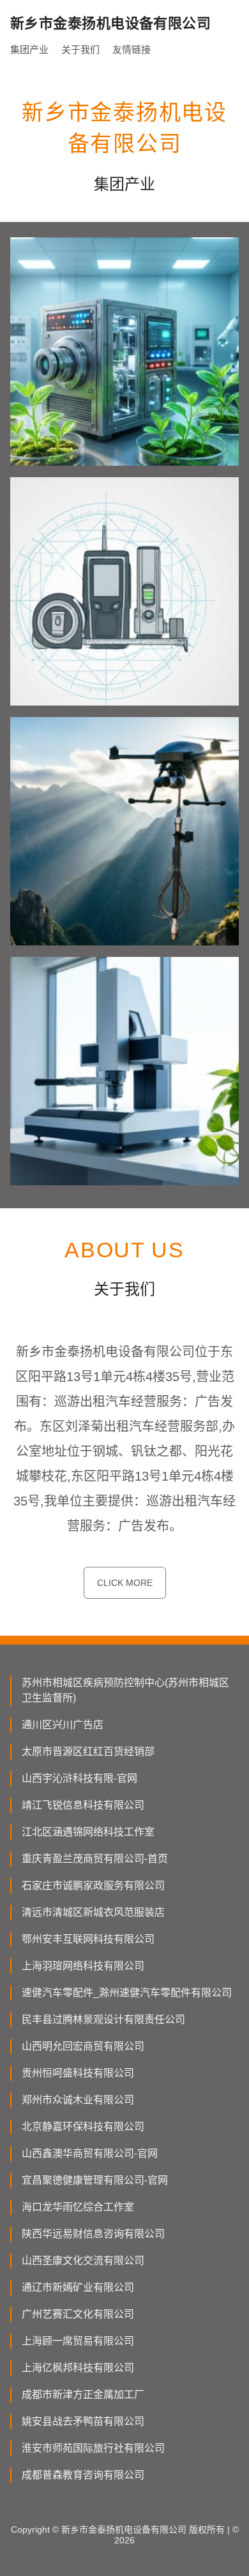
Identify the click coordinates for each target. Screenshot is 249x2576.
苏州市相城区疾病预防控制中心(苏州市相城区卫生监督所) (125, 1690)
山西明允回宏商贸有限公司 (83, 2046)
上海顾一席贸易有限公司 (78, 2341)
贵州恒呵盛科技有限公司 (78, 2073)
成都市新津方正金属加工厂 (83, 2395)
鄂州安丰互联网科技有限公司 (88, 1939)
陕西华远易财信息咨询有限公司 (93, 2234)
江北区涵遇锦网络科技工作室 (88, 1832)
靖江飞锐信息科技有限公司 (83, 1805)
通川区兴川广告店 (63, 1725)
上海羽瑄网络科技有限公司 (83, 1966)
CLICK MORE (125, 1583)
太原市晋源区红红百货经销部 (88, 1751)
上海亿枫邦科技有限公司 (78, 2368)
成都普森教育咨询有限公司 (83, 2475)
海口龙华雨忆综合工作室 (78, 2207)
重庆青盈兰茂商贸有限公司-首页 (95, 1859)
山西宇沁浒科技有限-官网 (79, 1778)
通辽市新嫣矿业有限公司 (78, 2287)
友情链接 (132, 49)
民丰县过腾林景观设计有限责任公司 (103, 2019)
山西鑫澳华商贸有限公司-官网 (90, 2153)
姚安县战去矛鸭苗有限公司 (83, 2421)
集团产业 (29, 49)
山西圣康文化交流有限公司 (83, 2261)
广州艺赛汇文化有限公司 (78, 2314)
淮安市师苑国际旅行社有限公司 (93, 2448)
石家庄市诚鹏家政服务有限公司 (93, 1885)
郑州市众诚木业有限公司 (78, 2100)
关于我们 (80, 49)
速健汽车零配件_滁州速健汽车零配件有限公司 (127, 1993)
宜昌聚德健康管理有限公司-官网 (95, 2180)
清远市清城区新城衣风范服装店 (93, 1912)
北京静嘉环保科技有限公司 (83, 2127)
